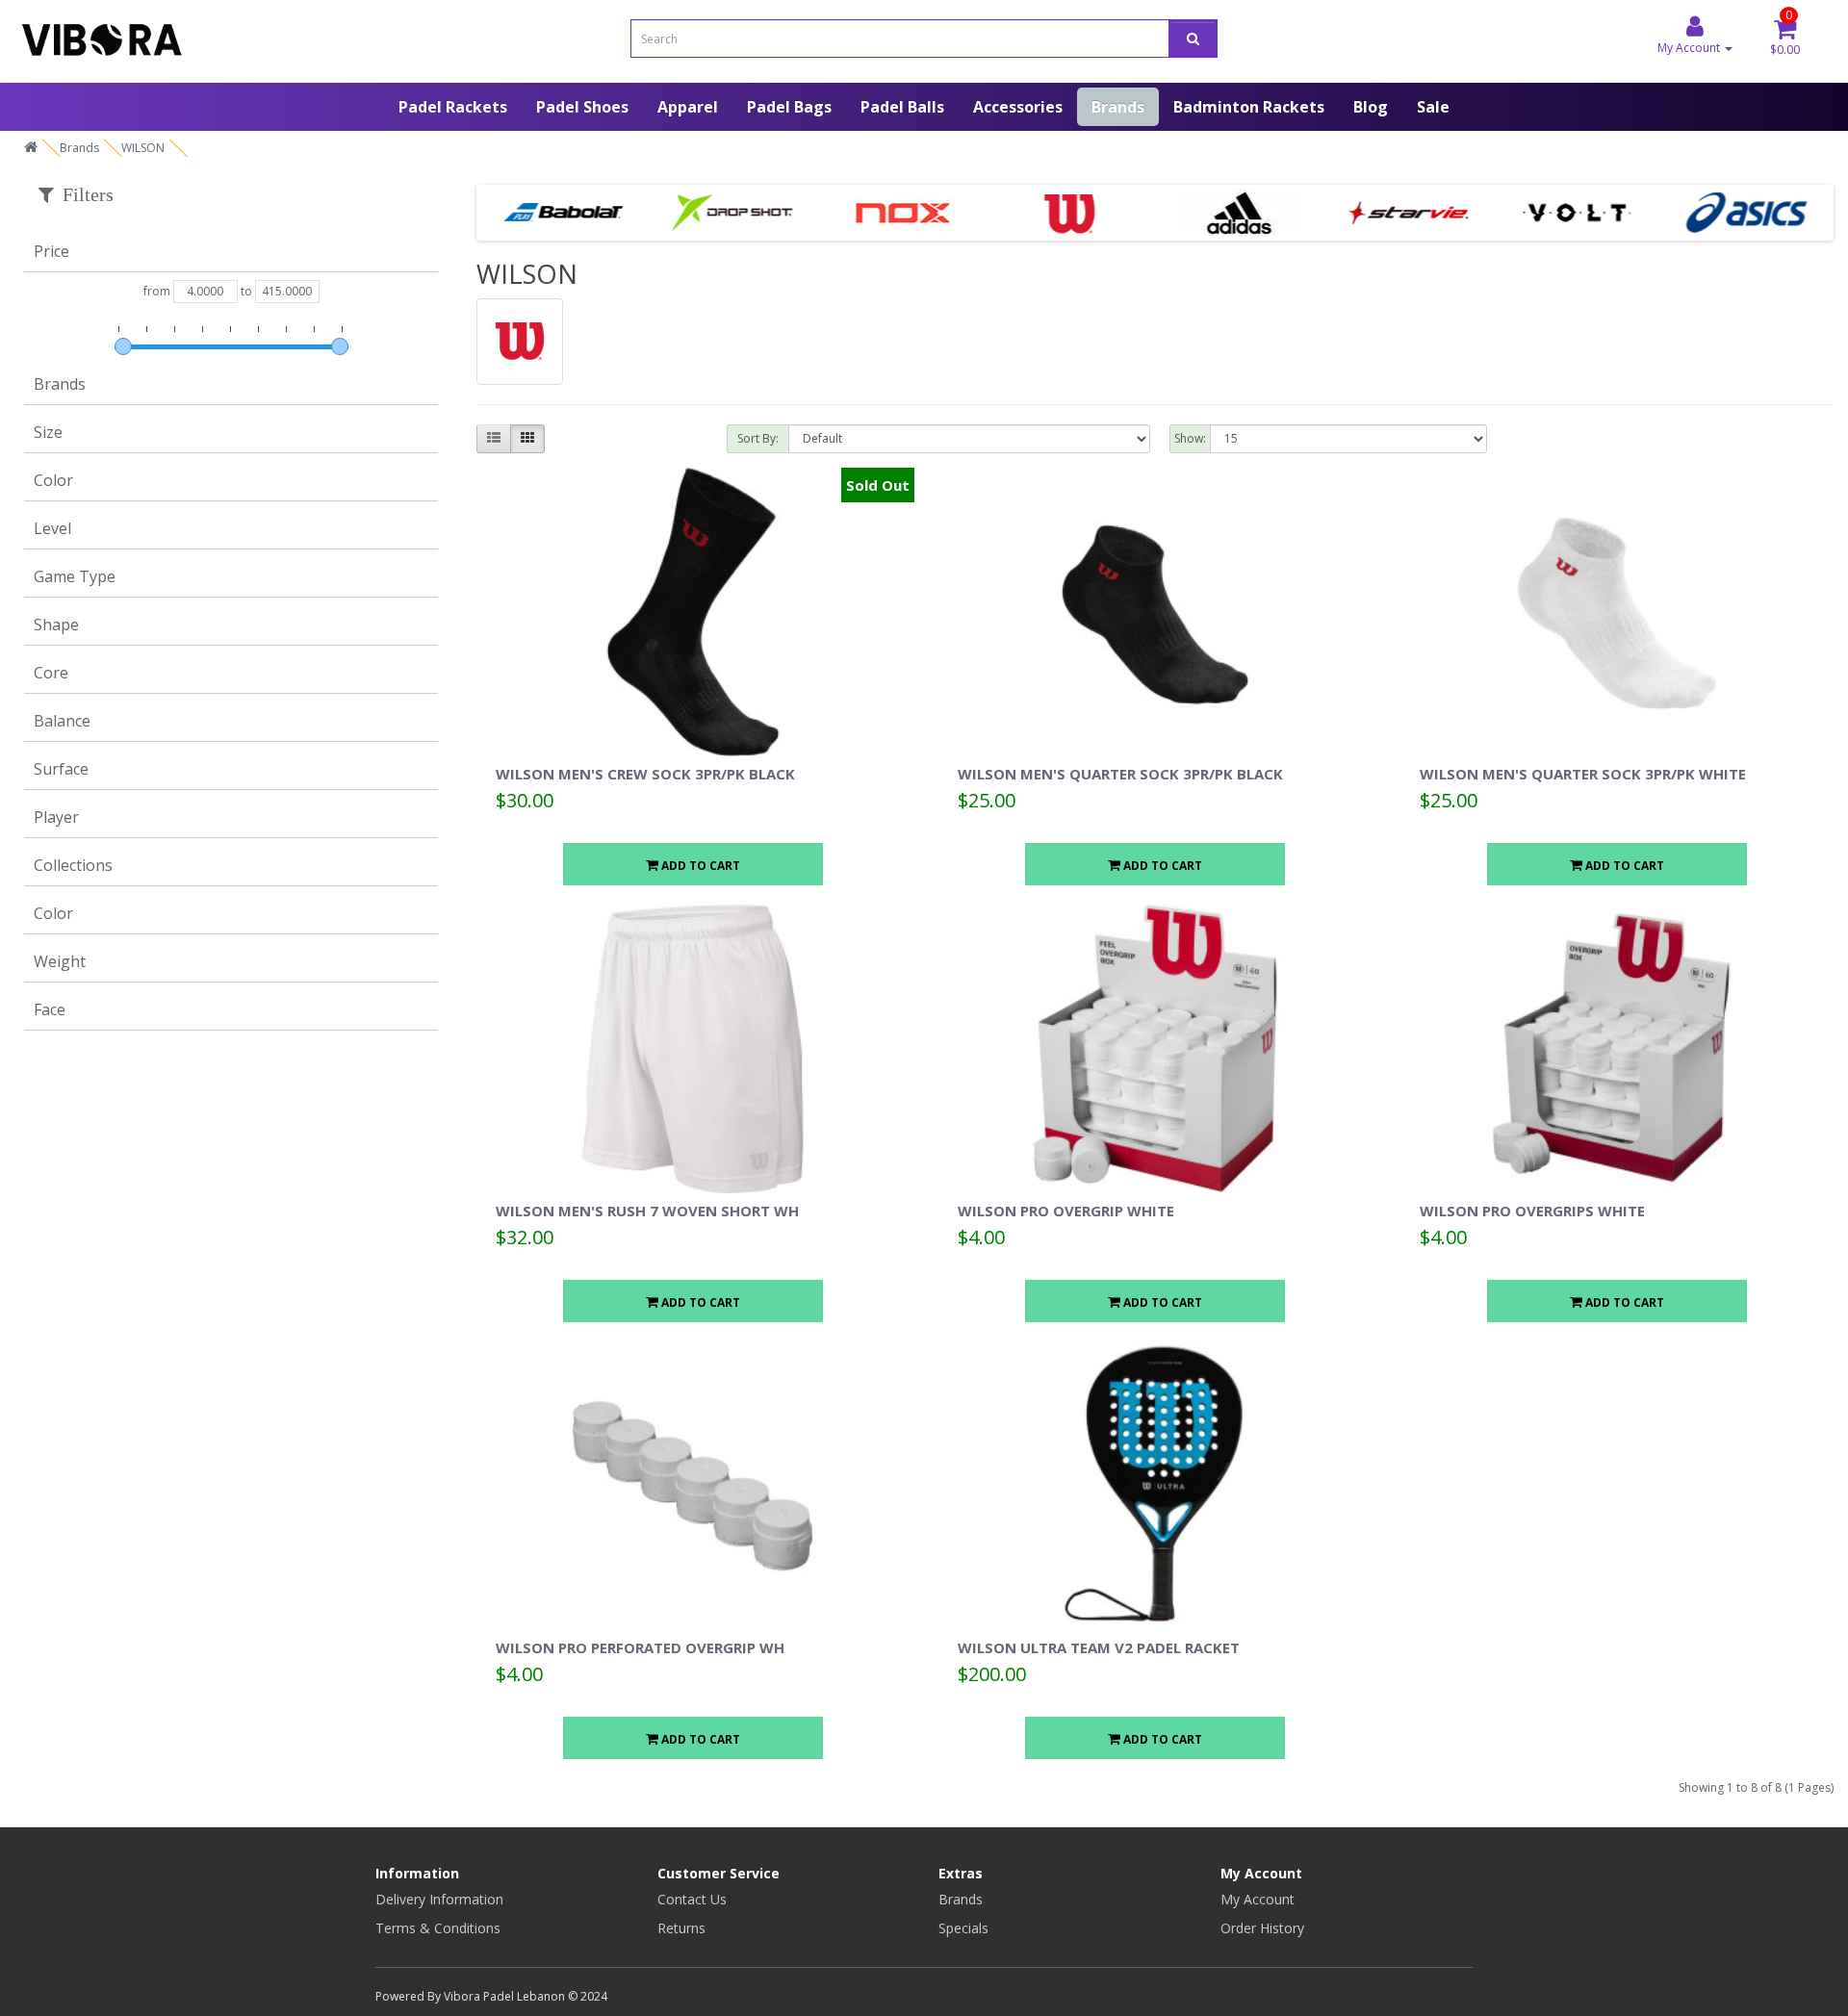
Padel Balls (902, 107)
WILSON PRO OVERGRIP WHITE (1066, 1211)
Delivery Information (439, 1899)
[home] (31, 148)
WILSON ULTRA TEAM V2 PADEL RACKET (1099, 1647)
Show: (1190, 438)
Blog (1371, 107)
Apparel (688, 107)
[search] (1193, 38)
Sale (1433, 107)
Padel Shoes (582, 107)
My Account (1258, 1899)
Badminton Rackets (1249, 107)
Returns (681, 1928)
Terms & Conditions (438, 1928)
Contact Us (692, 1899)
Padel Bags (789, 107)
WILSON (143, 148)
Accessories (1018, 107)
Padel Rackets (453, 107)
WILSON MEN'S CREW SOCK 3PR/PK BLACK (645, 774)
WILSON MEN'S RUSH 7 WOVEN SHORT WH (647, 1211)
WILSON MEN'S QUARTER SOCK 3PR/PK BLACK (1120, 774)
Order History (1262, 1928)
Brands (1118, 107)
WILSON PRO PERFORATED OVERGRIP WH (640, 1647)
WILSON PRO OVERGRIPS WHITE (1532, 1211)
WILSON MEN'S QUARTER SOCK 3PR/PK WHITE (1583, 774)
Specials (963, 1928)
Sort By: (758, 438)
